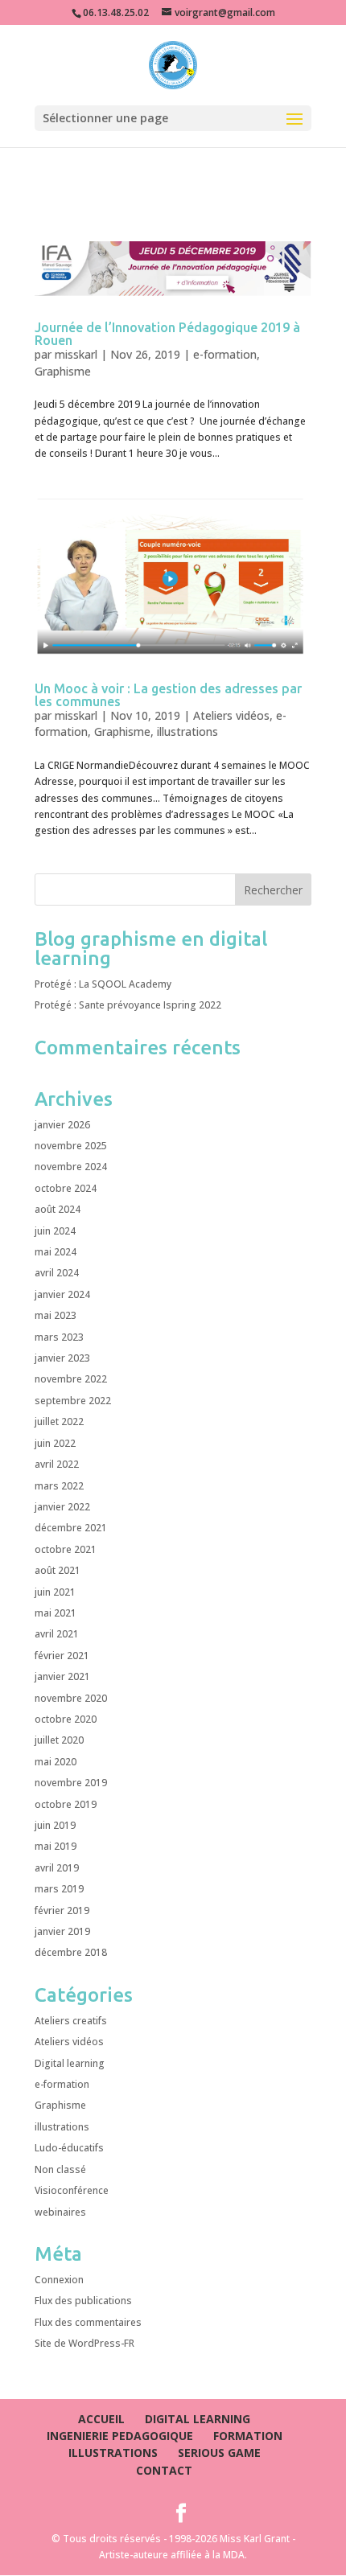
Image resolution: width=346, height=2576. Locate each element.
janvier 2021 (62, 1676)
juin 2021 (55, 1592)
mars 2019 (59, 1889)
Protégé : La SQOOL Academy (103, 984)
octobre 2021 (66, 1549)
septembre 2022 (73, 1401)
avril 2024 (57, 1273)
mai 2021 (56, 1613)
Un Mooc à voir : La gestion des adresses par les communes (168, 695)
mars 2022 (59, 1486)
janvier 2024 (62, 1294)
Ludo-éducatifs (69, 2148)
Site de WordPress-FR (84, 2343)
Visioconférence (72, 2190)
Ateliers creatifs (71, 2021)
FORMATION (248, 2436)
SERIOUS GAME (219, 2453)
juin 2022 (55, 1443)
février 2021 (62, 1656)
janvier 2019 (62, 1931)
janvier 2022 (62, 1507)
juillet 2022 (59, 1422)
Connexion (59, 2280)
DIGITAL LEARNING (198, 2419)
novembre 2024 (71, 1167)
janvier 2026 (62, 1125)
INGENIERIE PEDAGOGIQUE (120, 2436)
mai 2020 (56, 1762)
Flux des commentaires (88, 2322)
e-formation (225, 354)
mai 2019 (56, 1846)
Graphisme (63, 371)
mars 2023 (59, 1337)
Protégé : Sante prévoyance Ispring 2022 (128, 1005)
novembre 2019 (71, 1783)
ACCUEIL (101, 2419)
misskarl (76, 354)
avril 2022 (57, 1464)
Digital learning (70, 2063)
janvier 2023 (62, 1358)
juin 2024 (55, 1231)
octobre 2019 (66, 1804)
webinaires (60, 2212)
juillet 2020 (59, 1740)
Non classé (60, 2169)
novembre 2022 (71, 1379)
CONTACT (164, 2470)
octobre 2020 (66, 1719)
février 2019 (62, 1910)
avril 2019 (57, 1868)
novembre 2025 (71, 1146)
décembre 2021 (71, 1528)
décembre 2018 (71, 1952)
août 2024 (58, 1209)
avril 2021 (57, 1634)
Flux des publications (83, 2301)
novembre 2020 (71, 1698)
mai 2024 (56, 1252)
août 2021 (58, 1570)
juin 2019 (55, 1825)
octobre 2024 (66, 1188)
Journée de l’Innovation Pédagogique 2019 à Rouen (167, 334)
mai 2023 (56, 1315)
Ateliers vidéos (231, 715)
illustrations (187, 731)
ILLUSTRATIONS (113, 2453)
